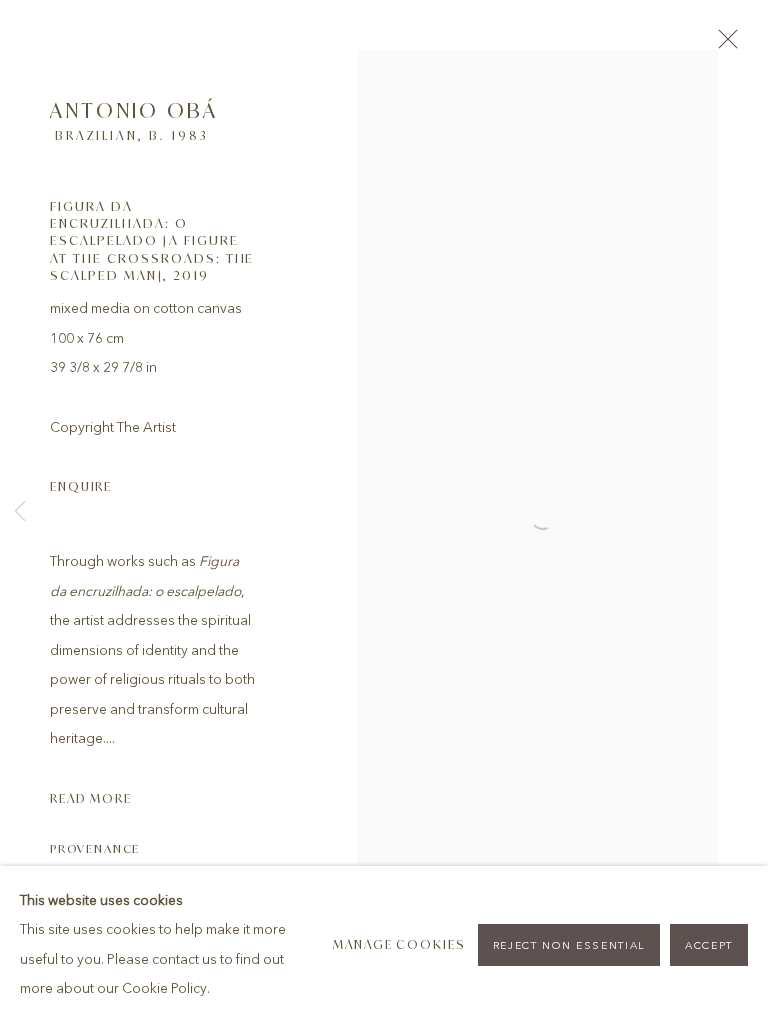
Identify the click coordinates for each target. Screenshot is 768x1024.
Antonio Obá (133, 110)
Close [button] (723, 45)
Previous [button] (20, 512)
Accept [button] (709, 945)
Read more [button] (91, 798)
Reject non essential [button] (569, 945)
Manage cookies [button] (399, 944)
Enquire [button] (81, 486)
